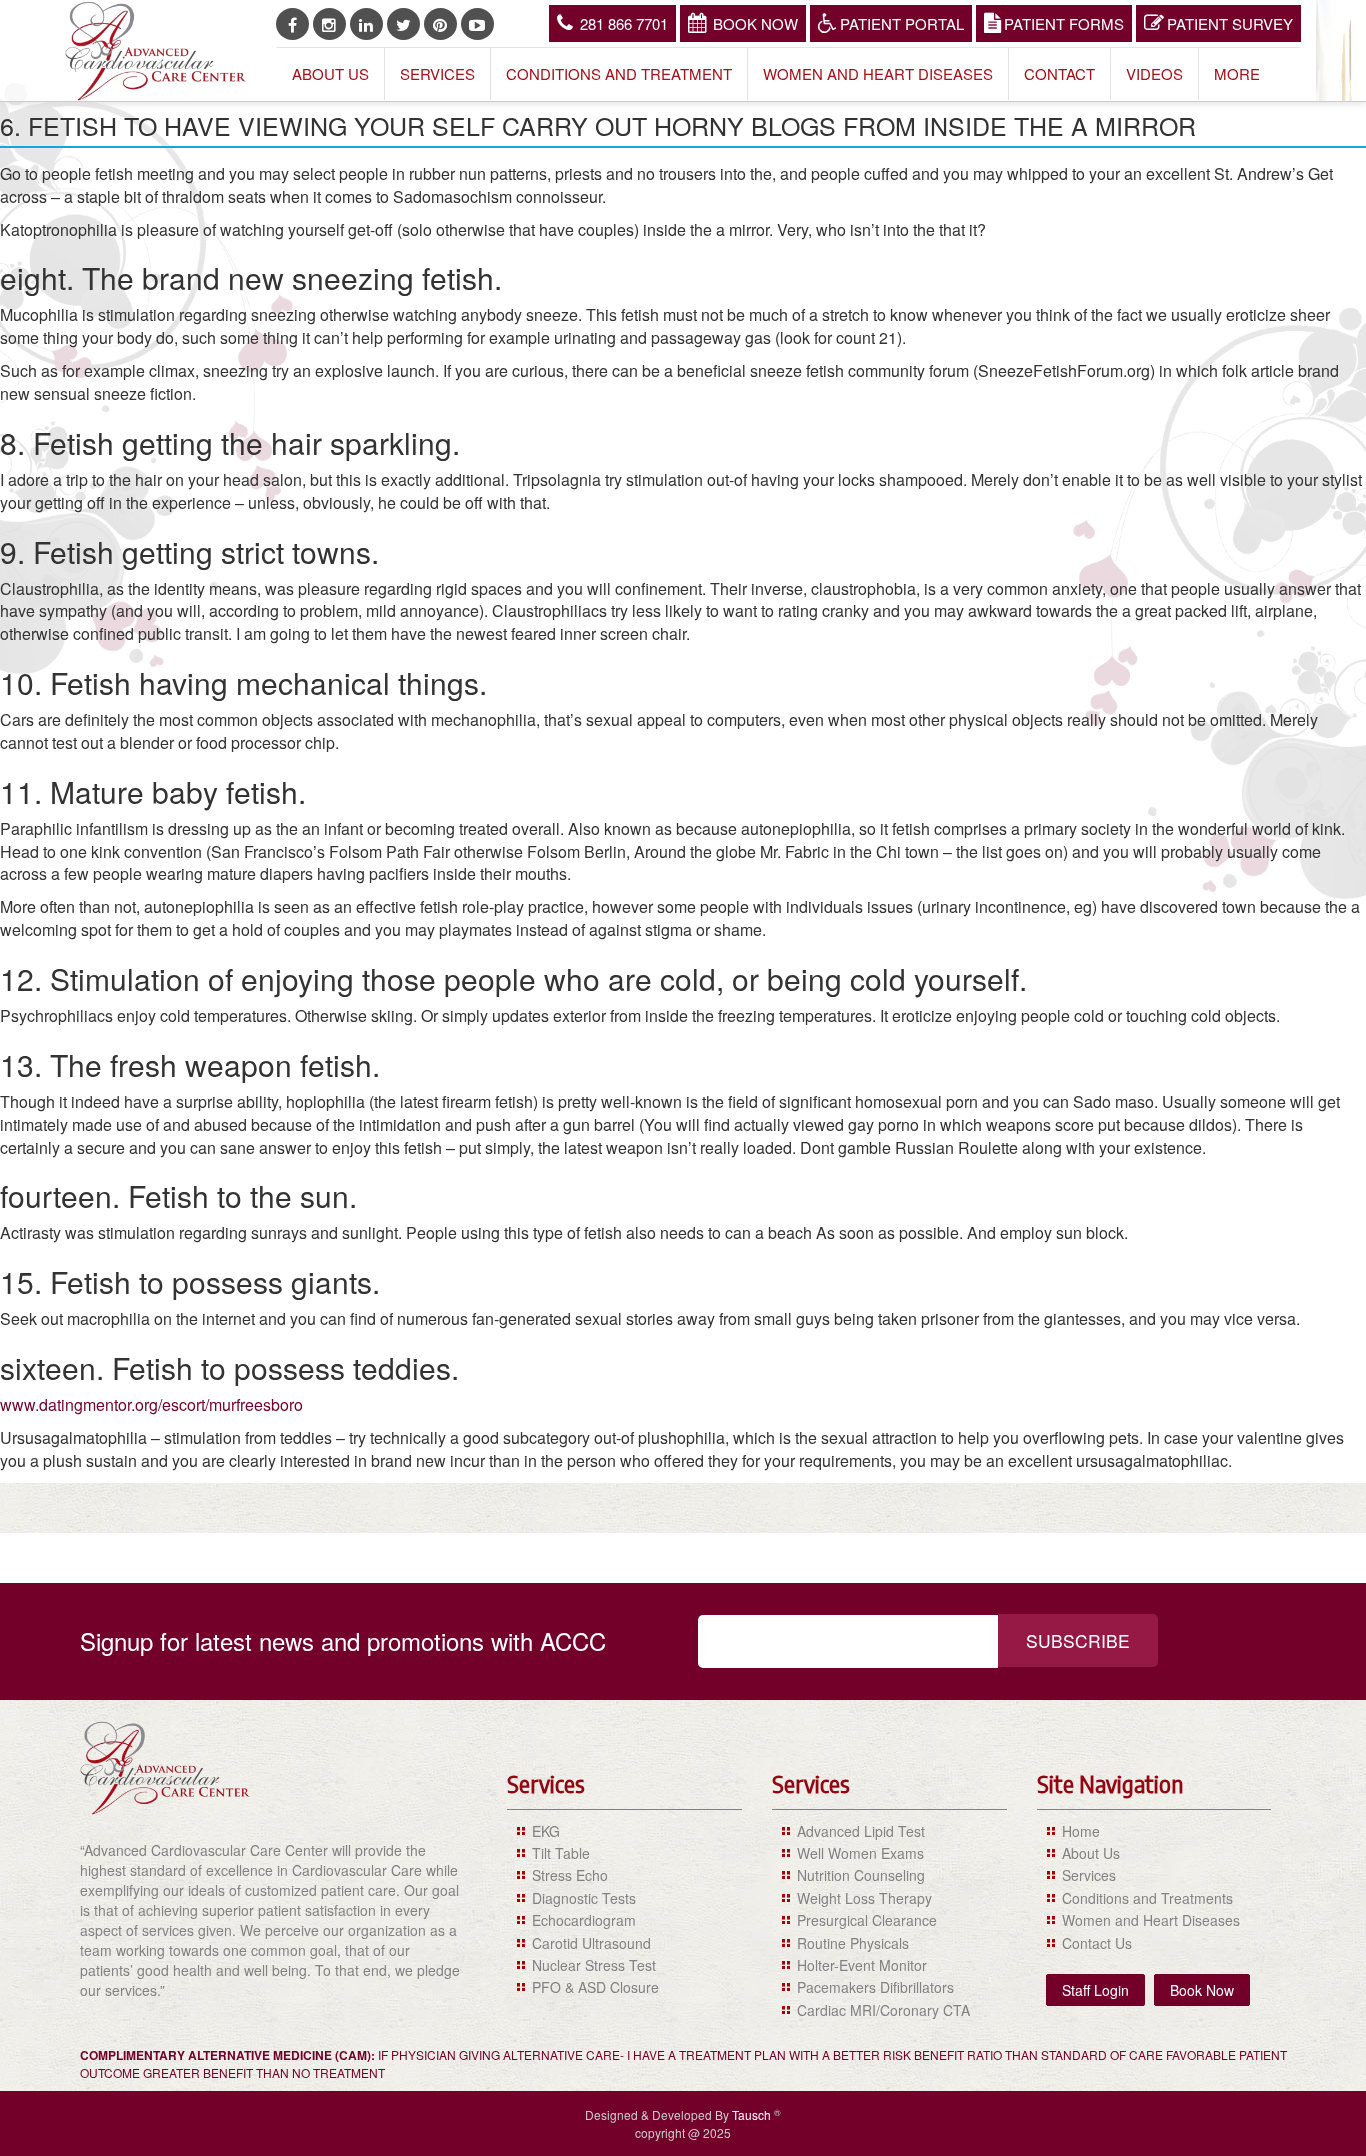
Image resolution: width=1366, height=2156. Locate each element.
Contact (1059, 73)
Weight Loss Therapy (864, 1898)
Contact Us (1097, 1943)
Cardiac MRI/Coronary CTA (883, 2010)
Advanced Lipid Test (861, 1831)
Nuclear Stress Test (594, 1965)
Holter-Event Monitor (862, 1965)
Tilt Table (561, 1853)
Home (1081, 1831)
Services (437, 73)
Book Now (755, 23)
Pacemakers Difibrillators (875, 1987)
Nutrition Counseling (861, 1875)
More (1237, 73)
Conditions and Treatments (1147, 1898)
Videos (1154, 73)
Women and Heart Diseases (878, 73)
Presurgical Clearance (867, 1920)
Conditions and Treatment (619, 73)
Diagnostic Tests (584, 1898)
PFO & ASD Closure (595, 1987)
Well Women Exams (860, 1853)
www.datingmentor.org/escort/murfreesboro (151, 1404)
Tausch (753, 2114)
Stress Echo (570, 1875)
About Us (330, 73)
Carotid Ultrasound (591, 1943)
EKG (546, 1831)
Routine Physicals (853, 1943)
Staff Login (1095, 1990)
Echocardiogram (584, 1920)
